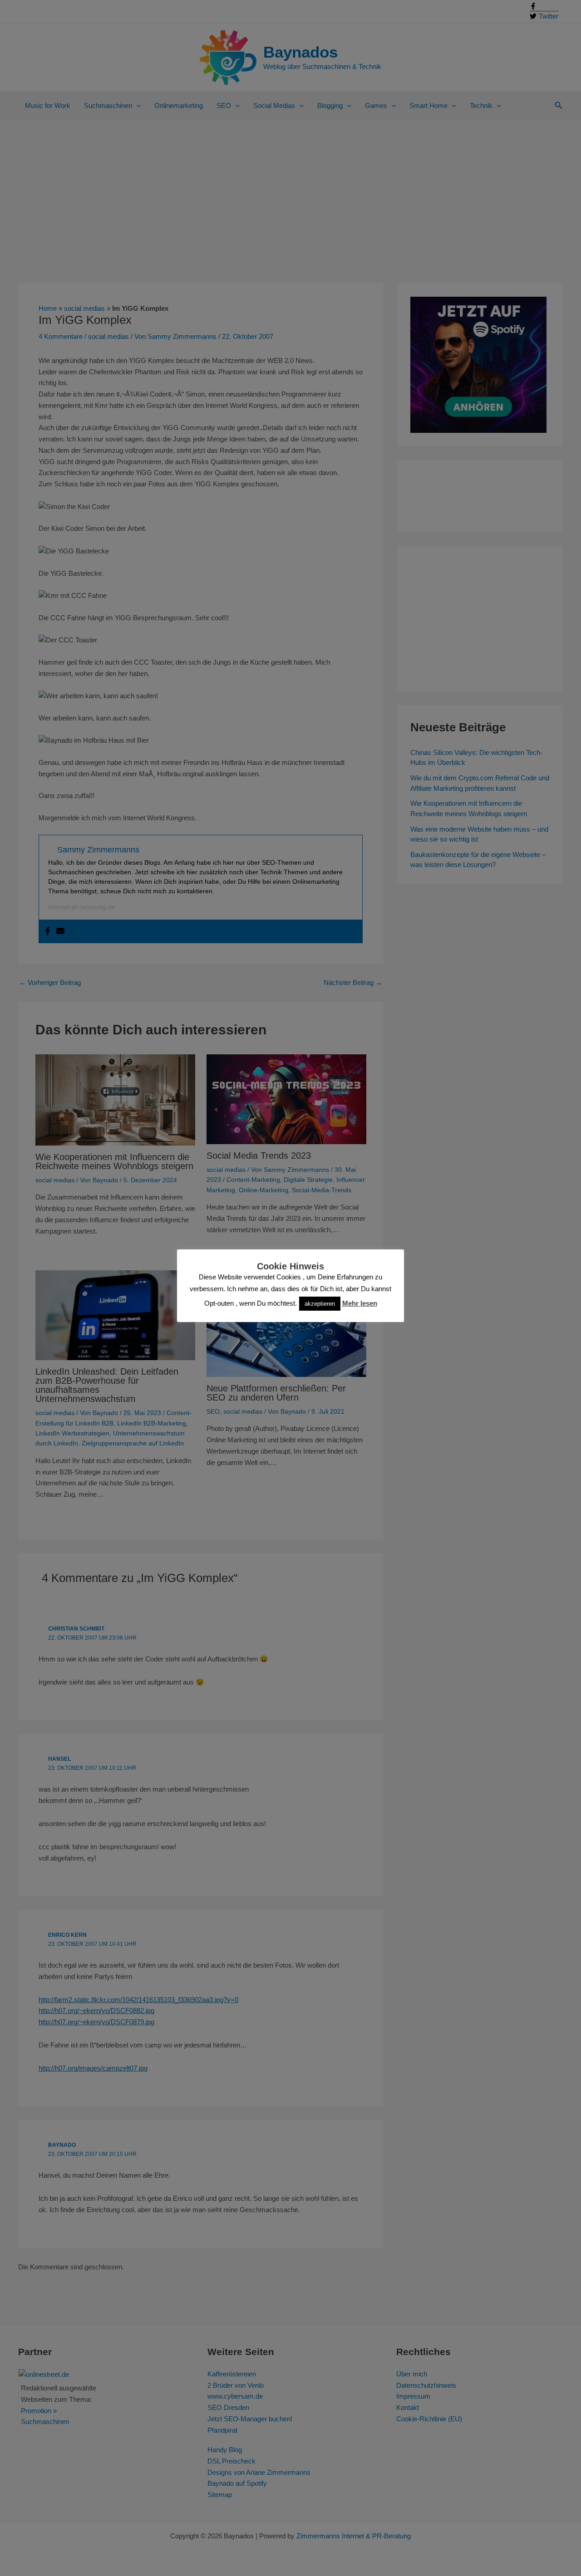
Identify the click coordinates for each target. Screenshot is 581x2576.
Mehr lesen (360, 1303)
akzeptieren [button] (320, 1304)
